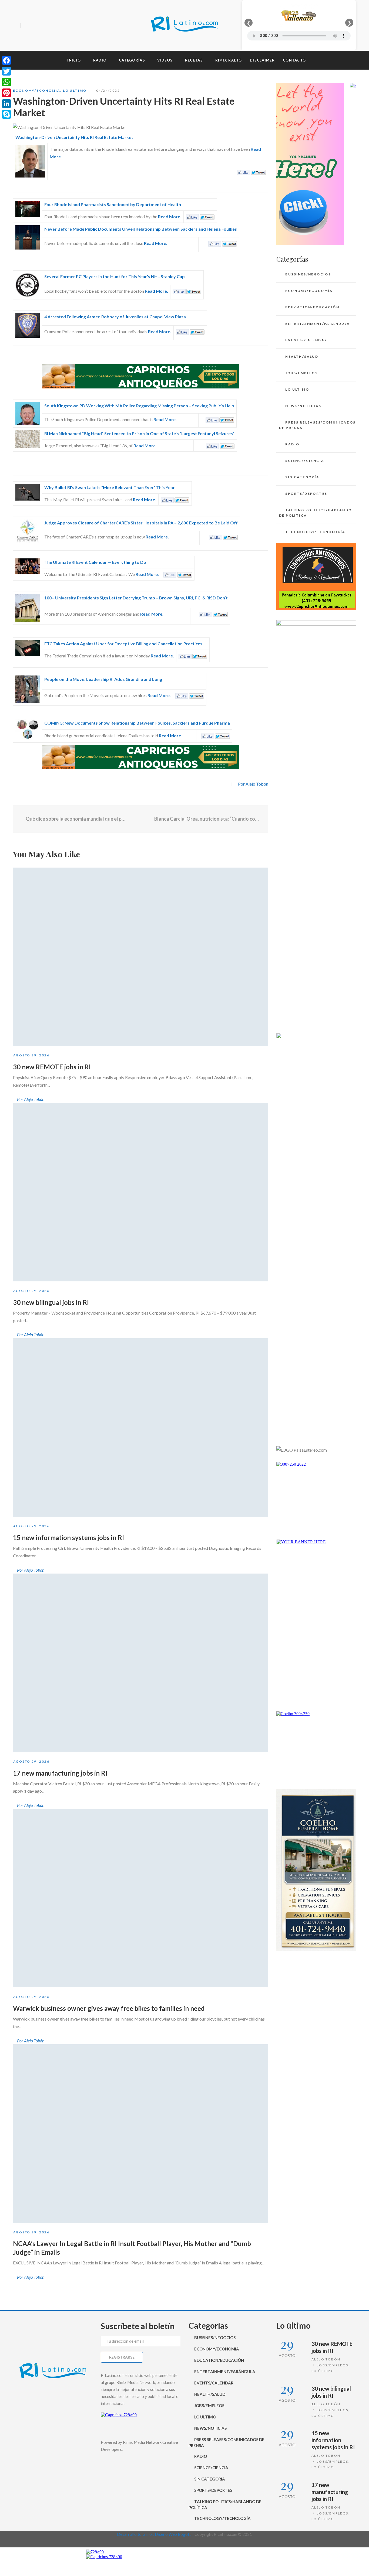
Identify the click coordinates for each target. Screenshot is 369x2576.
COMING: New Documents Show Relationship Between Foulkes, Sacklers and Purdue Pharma (137, 723)
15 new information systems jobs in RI (68, 1538)
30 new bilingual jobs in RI (51, 1302)
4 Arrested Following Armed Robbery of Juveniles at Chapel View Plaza (115, 317)
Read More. (170, 216)
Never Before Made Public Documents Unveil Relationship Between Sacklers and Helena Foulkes (141, 229)
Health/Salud (302, 356)
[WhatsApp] (6, 82)
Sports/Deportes (306, 494)
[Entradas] (141, 819)
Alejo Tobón (326, 2359)
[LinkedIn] (6, 104)
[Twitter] (36, 26)
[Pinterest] (6, 93)
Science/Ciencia (305, 461)
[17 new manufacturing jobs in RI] (141, 1663)
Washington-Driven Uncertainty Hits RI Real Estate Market (74, 137)
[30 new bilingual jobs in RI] (141, 1192)
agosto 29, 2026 (31, 1055)
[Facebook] (26, 26)
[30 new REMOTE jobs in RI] (141, 957)
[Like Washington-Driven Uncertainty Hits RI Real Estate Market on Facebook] (244, 172)
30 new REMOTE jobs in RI (52, 1067)
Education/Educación (312, 307)
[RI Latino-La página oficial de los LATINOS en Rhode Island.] (185, 25)
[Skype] (6, 114)
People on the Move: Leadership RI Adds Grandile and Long (103, 679)
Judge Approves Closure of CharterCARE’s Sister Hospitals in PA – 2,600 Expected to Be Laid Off (141, 523)
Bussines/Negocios (308, 274)
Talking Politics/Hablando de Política (315, 513)
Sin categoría (302, 477)
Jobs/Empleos (301, 373)
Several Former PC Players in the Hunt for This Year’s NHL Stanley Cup (115, 276)
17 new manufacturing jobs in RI (60, 1773)
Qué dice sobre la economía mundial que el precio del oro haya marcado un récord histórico (76, 819)
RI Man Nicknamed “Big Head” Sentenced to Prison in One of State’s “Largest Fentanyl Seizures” (139, 433)
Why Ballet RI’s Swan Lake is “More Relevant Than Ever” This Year (110, 487)
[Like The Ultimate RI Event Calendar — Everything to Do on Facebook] (170, 574)
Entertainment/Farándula (318, 324)
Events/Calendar (306, 340)
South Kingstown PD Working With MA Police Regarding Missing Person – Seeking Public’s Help (139, 406)
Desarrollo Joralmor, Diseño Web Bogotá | (156, 2534)
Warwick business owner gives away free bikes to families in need (109, 2008)
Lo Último (75, 91)
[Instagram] (45, 26)
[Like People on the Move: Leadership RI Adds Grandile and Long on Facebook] (182, 695)
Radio (292, 444)
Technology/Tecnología (315, 532)
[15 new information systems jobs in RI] (141, 1428)
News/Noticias (303, 406)
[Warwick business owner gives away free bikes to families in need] (141, 1898)
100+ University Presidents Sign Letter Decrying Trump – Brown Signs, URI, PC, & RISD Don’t (136, 598)
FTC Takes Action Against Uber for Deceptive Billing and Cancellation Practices (123, 644)
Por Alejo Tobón (253, 784)
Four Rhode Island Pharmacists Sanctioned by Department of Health (113, 204)
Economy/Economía (37, 91)
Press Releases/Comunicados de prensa (317, 425)
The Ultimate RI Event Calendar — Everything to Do (95, 562)
